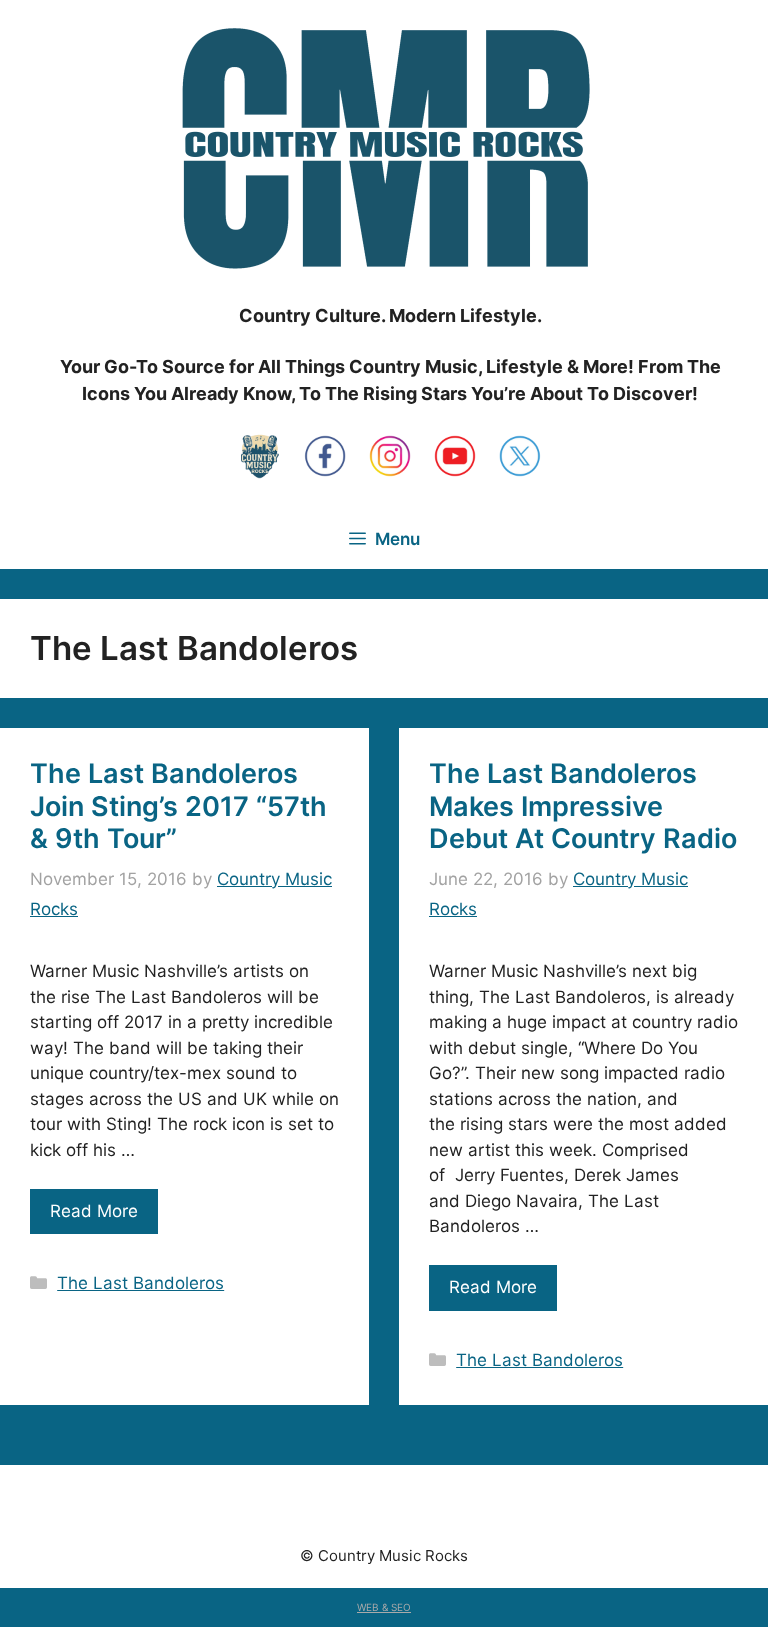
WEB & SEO (384, 1607)
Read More (94, 1211)
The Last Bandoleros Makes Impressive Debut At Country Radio (583, 806)
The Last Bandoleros (140, 1283)
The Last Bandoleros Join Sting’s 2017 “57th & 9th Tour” (178, 806)
